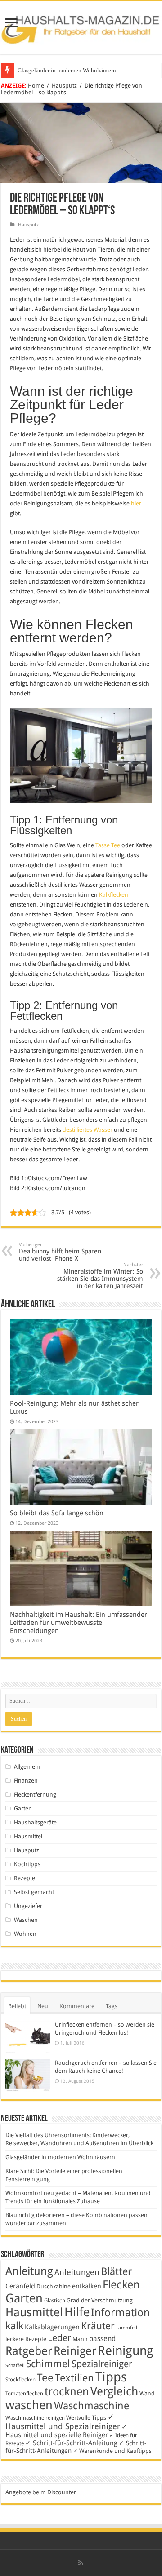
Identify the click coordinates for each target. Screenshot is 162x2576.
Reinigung (126, 2351)
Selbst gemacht (34, 1892)
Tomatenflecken (24, 2394)
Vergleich (114, 2391)
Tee (45, 2378)
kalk (14, 2326)
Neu (43, 2006)
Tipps (111, 2377)
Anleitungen (77, 2272)
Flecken (121, 2284)
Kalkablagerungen (52, 2327)
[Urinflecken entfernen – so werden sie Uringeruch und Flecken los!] (28, 2037)
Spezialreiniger (102, 2364)
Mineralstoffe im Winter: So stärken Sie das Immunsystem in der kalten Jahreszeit (100, 1276)
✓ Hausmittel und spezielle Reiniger (66, 2431)
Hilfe (77, 2312)
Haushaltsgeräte (35, 1822)
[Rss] (81, 2563)
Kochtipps (27, 1864)
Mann (80, 2339)
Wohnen (25, 1934)
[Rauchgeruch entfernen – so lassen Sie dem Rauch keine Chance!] (28, 2075)
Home (36, 86)
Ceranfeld (20, 2286)
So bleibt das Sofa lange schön (57, 1513)
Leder (59, 2338)
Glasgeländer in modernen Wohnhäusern (67, 70)
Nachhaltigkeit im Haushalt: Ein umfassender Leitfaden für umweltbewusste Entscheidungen (79, 1623)
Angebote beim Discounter (41, 2492)
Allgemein (27, 1767)
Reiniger (75, 2351)
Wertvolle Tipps (86, 2418)
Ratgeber (29, 2351)
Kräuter (98, 2326)
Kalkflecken (114, 895)
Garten (23, 1808)
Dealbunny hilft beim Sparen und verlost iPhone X (60, 1252)
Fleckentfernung (35, 1795)
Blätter (116, 2271)
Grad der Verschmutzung (100, 2300)
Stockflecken (20, 2380)
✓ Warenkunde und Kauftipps (112, 2451)
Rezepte (25, 1878)
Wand (147, 2393)
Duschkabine (54, 2286)
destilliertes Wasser (88, 1130)
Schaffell (15, 2366)
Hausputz (64, 86)
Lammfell (127, 2328)
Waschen (26, 1920)
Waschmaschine (92, 2406)
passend (102, 2339)
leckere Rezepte (26, 2339)
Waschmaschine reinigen (35, 2418)
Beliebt (17, 2006)
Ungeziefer (28, 1906)
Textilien (74, 2378)
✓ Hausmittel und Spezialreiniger (63, 2421)
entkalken (87, 2286)
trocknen (67, 2392)
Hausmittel (28, 1836)
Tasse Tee (108, 845)
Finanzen (26, 1781)
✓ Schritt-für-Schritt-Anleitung (71, 2443)
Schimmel (48, 2364)
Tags (112, 2006)
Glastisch (55, 2301)
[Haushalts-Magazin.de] (81, 26)
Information (120, 2313)
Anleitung (29, 2271)
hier (136, 503)
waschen (29, 2405)
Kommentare (77, 2006)
